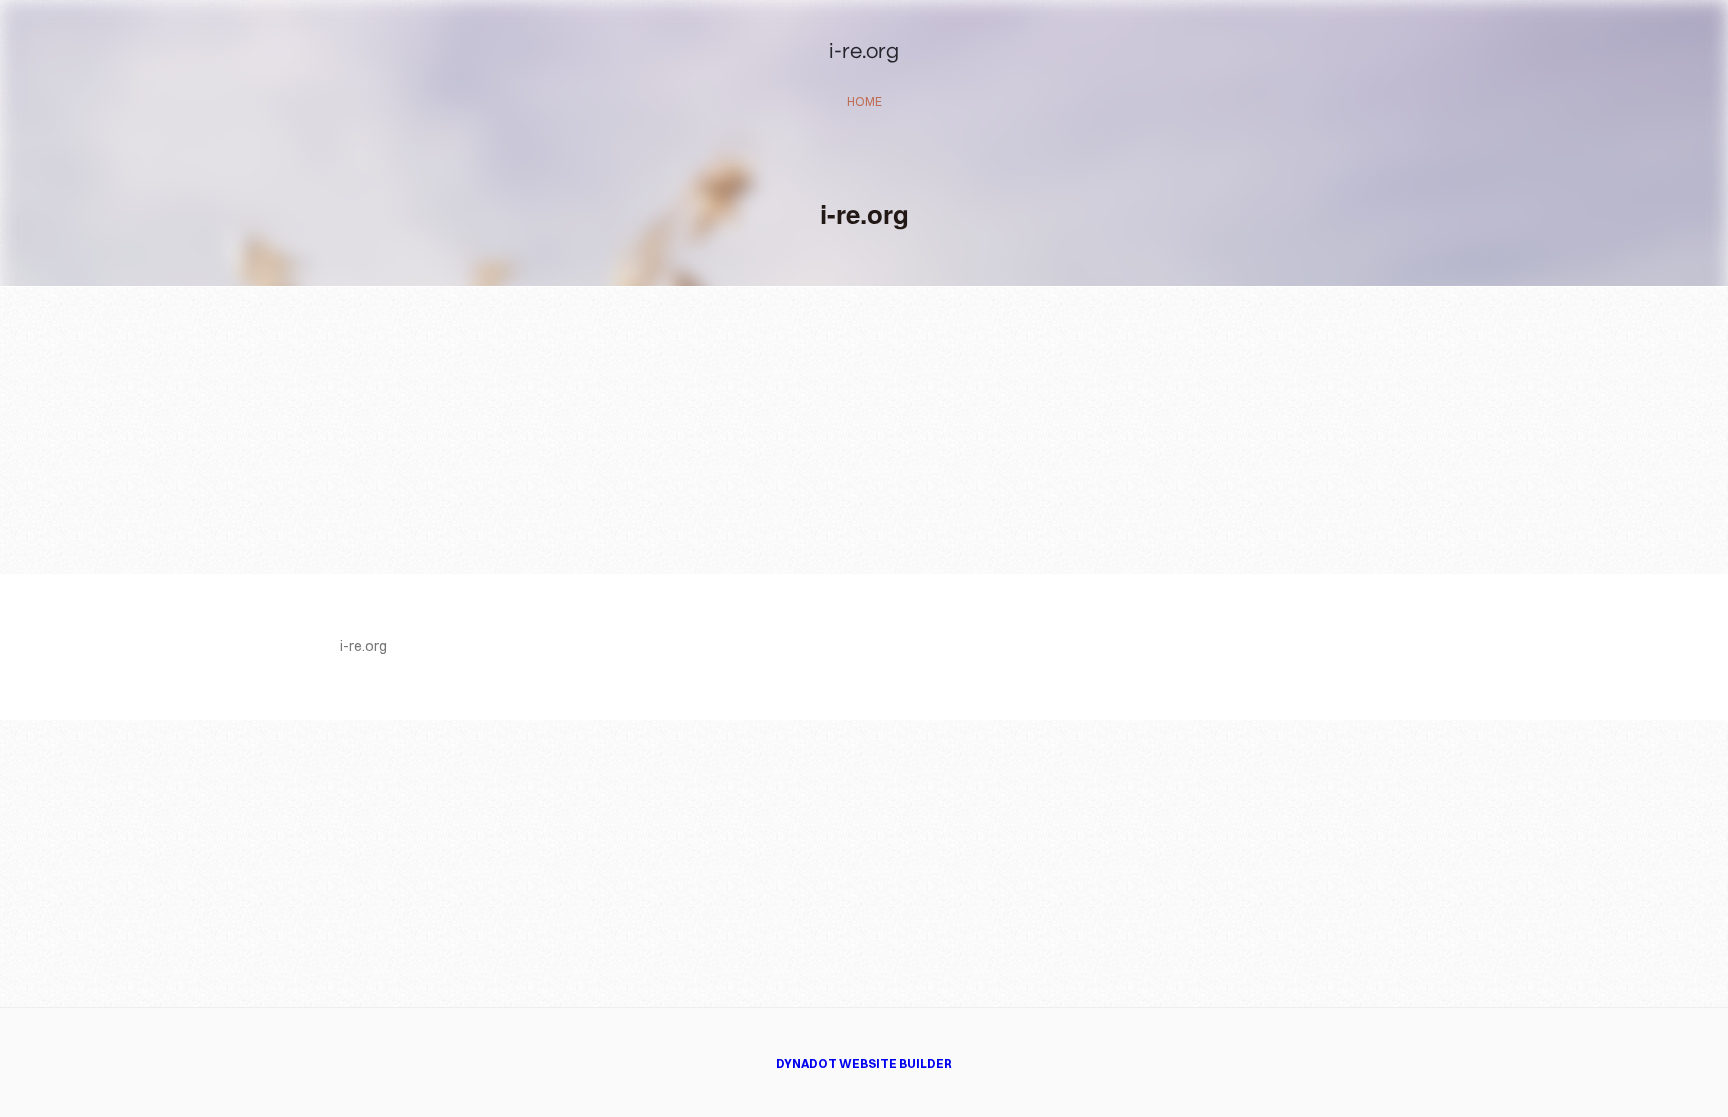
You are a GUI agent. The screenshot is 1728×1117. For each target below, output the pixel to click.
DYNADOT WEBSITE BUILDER (864, 1063)
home (864, 101)
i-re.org (864, 51)
